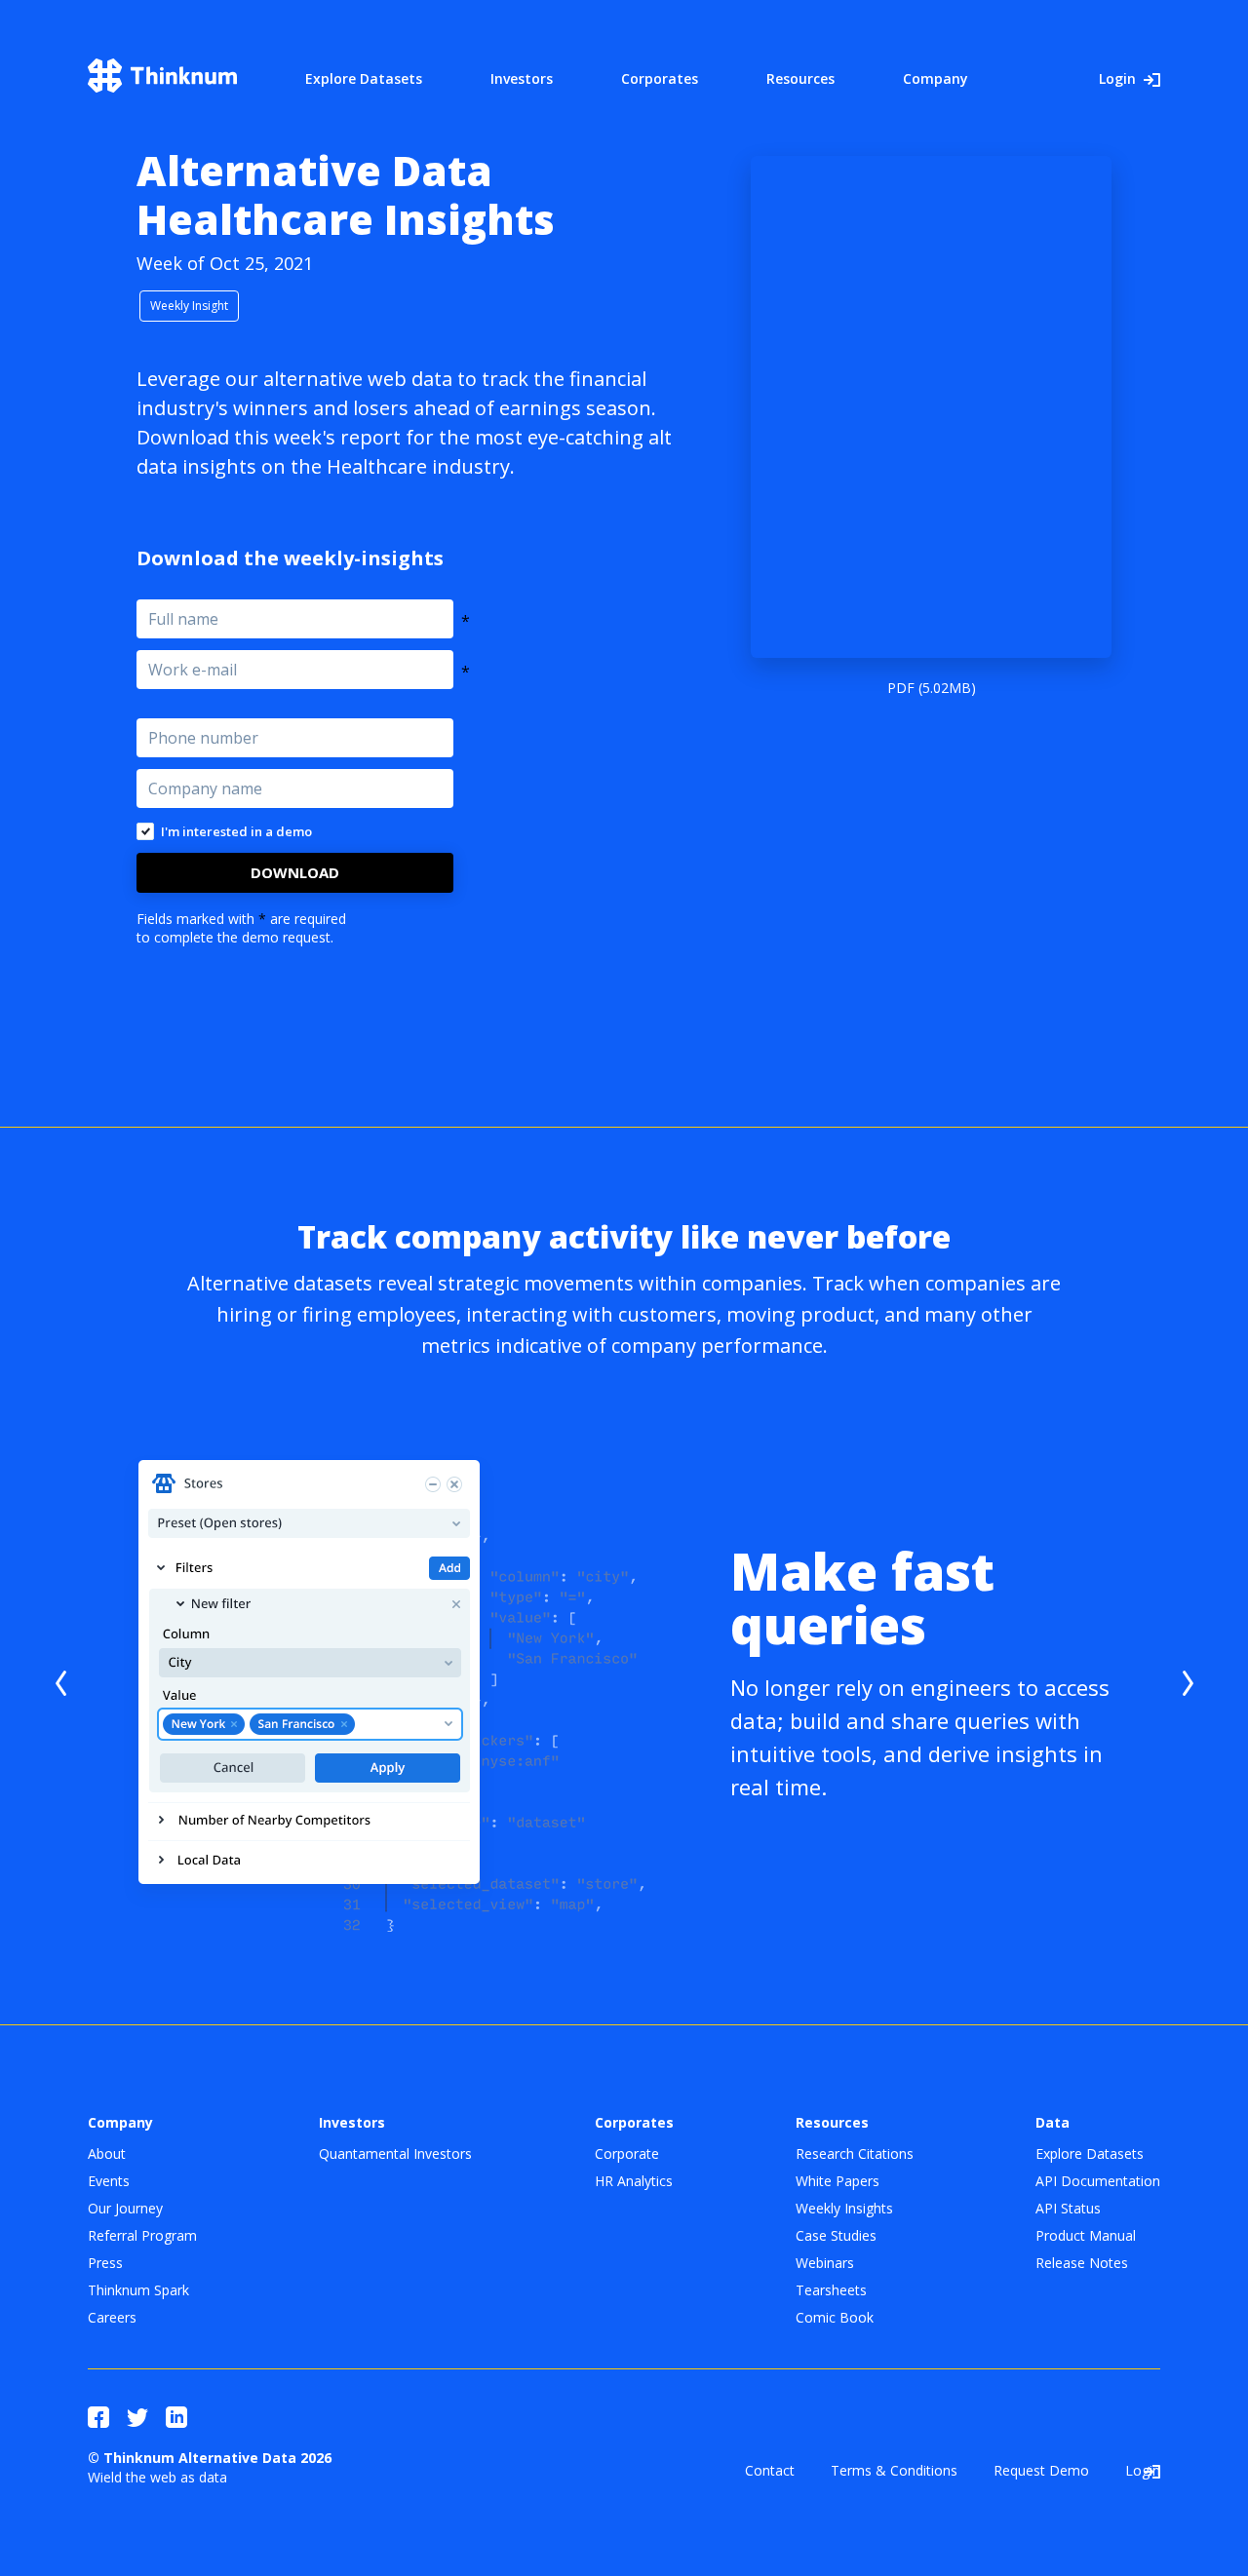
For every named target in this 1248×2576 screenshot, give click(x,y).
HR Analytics (634, 2181)
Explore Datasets (364, 78)
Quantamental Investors (395, 2153)
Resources (800, 78)
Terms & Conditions (894, 2470)
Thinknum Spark (138, 2290)
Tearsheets (831, 2290)
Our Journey (125, 2208)
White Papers (838, 2181)
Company (936, 78)
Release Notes (1082, 2263)
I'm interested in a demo (236, 831)
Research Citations (855, 2153)
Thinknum (162, 76)
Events (109, 2181)
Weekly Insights (844, 2208)
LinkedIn (176, 2417)
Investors (522, 78)
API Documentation (1098, 2181)
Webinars (825, 2263)
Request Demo (1041, 2470)
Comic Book (835, 2317)
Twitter (137, 2417)
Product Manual (1086, 2235)
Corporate (627, 2153)
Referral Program (142, 2235)
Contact (770, 2470)
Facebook (98, 2417)
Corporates (660, 78)
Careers (112, 2317)
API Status (1068, 2208)
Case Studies (836, 2235)
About (107, 2153)
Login (1117, 78)
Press (105, 2263)
